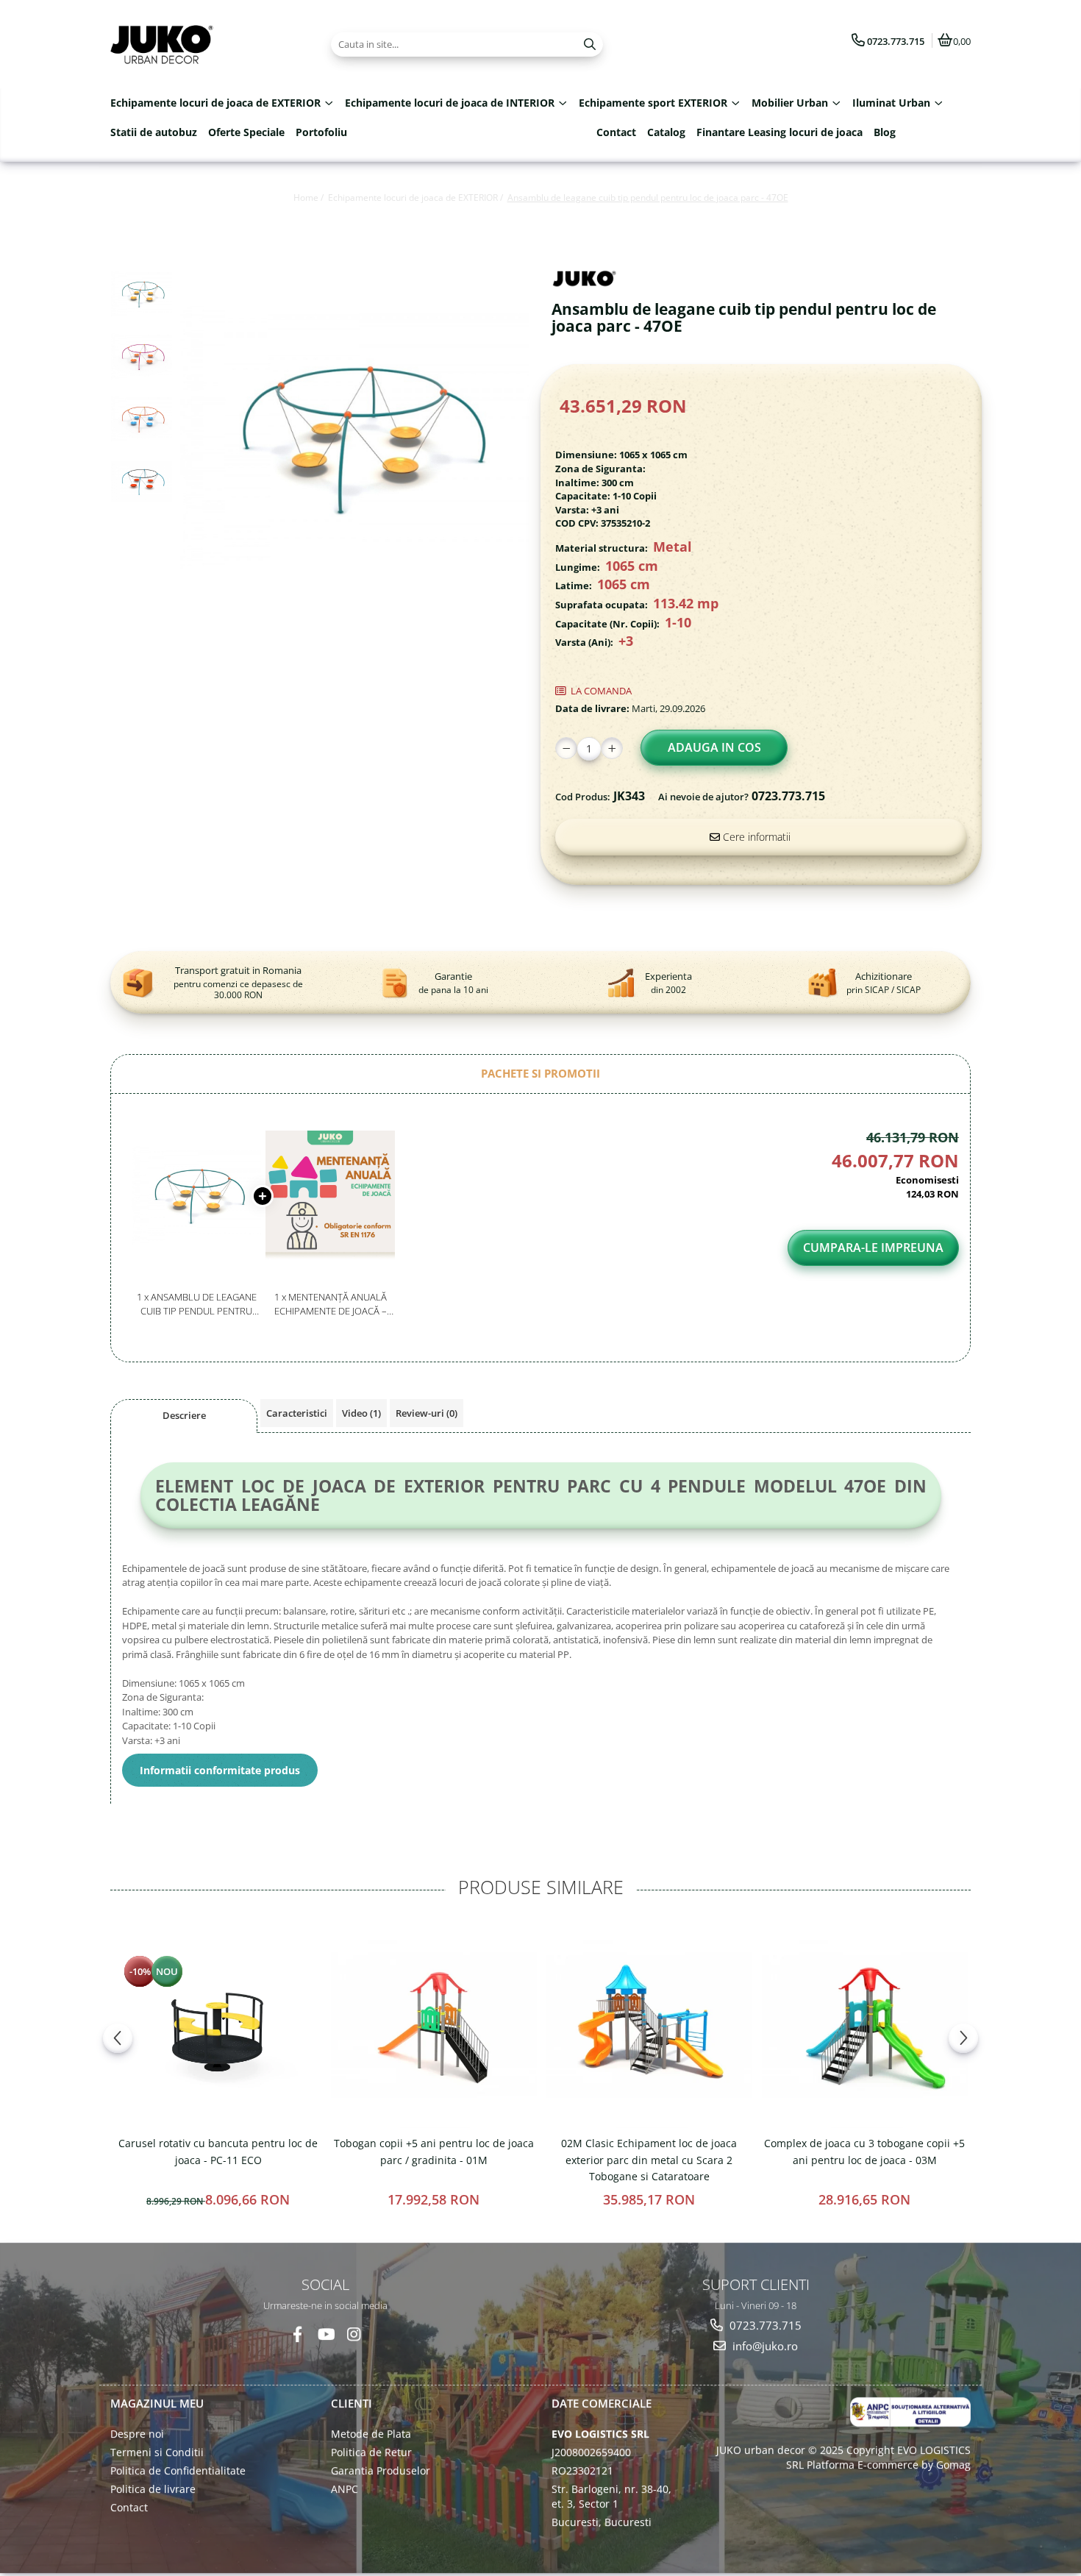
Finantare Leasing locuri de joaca (779, 132)
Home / (310, 198)
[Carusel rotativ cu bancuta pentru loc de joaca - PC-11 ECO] (218, 2025)
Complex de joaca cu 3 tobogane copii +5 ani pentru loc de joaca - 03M (864, 2151)
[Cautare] (590, 45)
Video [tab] (361, 1413)
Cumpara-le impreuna (873, 1248)
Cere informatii (755, 837)
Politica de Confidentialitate (178, 2470)
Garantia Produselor (381, 2470)
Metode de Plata (371, 2434)
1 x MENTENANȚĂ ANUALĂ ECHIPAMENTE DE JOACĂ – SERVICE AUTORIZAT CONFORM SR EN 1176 (331, 1304)
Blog (885, 132)
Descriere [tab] (184, 1415)
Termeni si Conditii (157, 2452)
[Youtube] (325, 2334)
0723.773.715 (764, 2325)
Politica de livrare (153, 2489)
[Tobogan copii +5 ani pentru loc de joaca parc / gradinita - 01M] (434, 2025)
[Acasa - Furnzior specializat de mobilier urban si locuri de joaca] (202, 44)
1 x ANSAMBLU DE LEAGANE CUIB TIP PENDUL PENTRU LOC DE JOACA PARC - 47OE (197, 1304)
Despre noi (137, 2434)
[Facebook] (297, 2334)
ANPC (345, 2489)
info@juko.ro (764, 2346)
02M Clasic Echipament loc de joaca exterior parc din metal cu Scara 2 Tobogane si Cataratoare (649, 2160)
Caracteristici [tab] (297, 1413)
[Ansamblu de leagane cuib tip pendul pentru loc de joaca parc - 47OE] (355, 437)
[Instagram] (353, 2334)
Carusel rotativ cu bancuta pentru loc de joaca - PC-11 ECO (218, 2151)
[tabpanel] (355, 437)
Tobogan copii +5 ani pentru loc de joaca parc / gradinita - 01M (434, 2151)
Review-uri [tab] (427, 1413)
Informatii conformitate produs (220, 1770)
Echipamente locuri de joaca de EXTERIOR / (417, 198)
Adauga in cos (714, 747)
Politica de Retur (371, 2452)
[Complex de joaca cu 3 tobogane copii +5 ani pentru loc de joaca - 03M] (864, 2025)
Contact (616, 132)
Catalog (666, 132)
